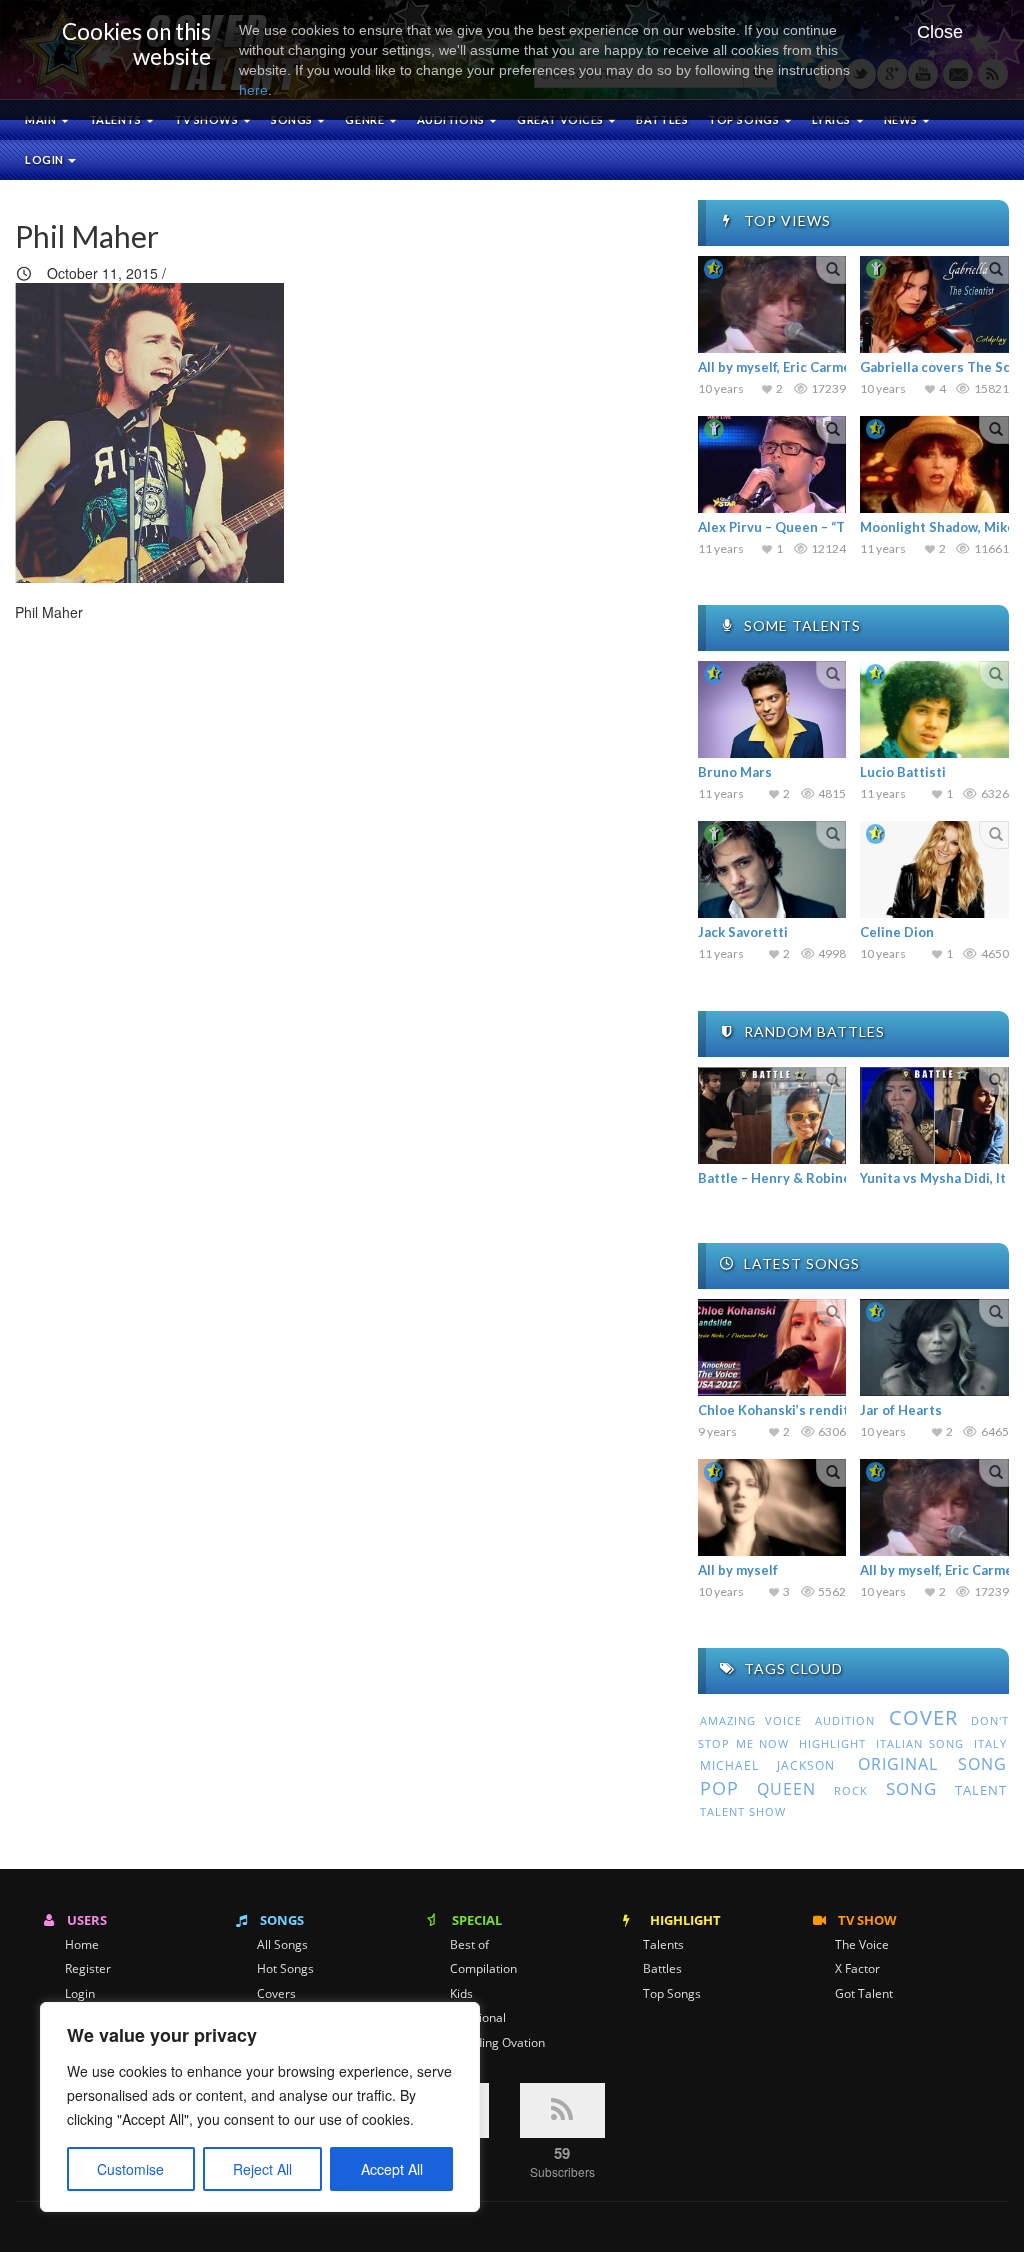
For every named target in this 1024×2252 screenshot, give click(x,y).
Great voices (561, 119)
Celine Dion (897, 932)
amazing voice (751, 1721)
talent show (743, 1812)
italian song (920, 1743)
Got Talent (864, 1994)
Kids (461, 1994)
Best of (469, 1945)
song (911, 1788)
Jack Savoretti (743, 932)
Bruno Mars (735, 772)
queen (786, 1789)
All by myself (738, 1570)
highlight (832, 1743)
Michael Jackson (768, 1765)
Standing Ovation (497, 2043)
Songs (293, 119)
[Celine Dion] (934, 869)
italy (990, 1743)
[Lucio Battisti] (934, 709)
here (253, 90)
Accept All (392, 2169)
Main (42, 119)
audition (845, 1720)
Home (82, 1945)
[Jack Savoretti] (772, 869)
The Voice (862, 1945)
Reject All (262, 2169)
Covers (276, 1994)
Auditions (452, 119)
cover (923, 1717)
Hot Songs (285, 1969)
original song (932, 1764)
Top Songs (672, 1994)
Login (45, 159)
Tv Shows (207, 119)
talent (981, 1790)
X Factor (857, 1969)
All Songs (282, 1945)
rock (851, 1791)
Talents (116, 119)
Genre (365, 119)
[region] (260, 2107)
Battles (662, 119)
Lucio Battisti (903, 772)
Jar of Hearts (901, 1410)
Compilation (483, 1969)
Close (940, 32)
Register (88, 1969)
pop (719, 1788)
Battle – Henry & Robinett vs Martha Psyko (833, 1178)
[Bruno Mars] (772, 709)
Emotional (478, 2018)
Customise (130, 2169)
